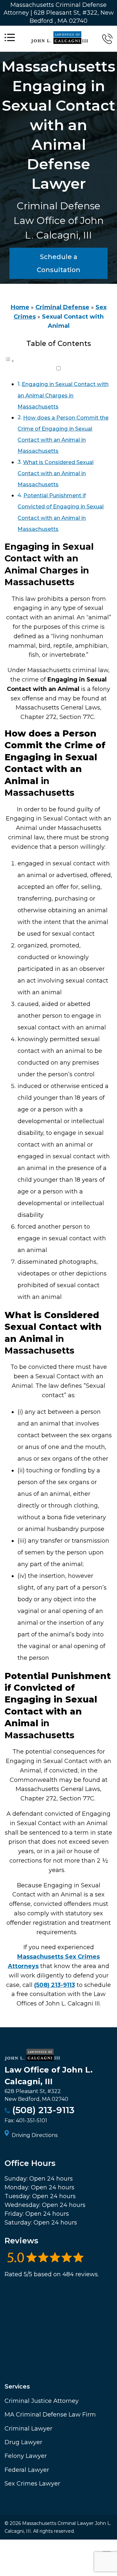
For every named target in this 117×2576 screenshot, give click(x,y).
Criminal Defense (62, 307)
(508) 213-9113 (55, 1985)
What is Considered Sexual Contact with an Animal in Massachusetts (55, 473)
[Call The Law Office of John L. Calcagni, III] (107, 39)
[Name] (10, 39)
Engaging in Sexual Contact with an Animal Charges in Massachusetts (63, 395)
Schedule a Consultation (58, 263)
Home (20, 307)
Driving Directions (35, 2135)
